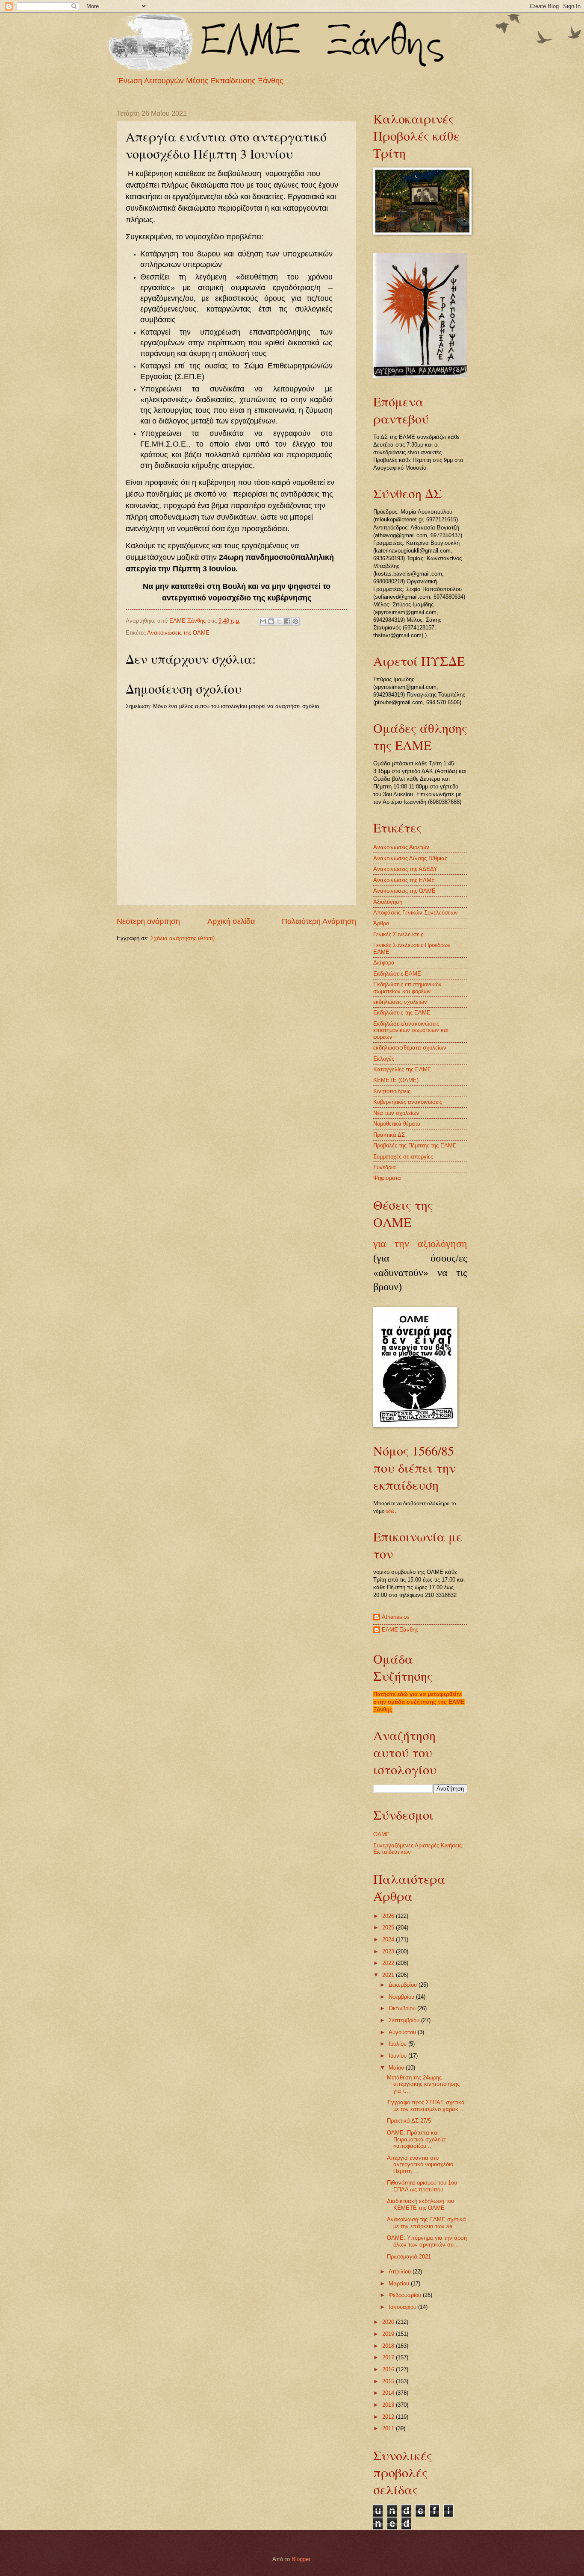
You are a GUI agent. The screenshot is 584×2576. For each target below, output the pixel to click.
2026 (389, 1916)
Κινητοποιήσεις (392, 1091)
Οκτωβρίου (403, 2008)
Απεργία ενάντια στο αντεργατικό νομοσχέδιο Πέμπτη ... (420, 2164)
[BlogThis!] (271, 621)
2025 (389, 1928)
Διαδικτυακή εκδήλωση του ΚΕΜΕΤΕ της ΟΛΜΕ (420, 2204)
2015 (389, 2381)
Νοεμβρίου (402, 1997)
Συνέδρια (385, 1167)
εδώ (390, 1511)
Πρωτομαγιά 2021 (409, 2257)
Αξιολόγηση (388, 902)
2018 (389, 2346)
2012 (389, 2417)
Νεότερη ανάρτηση (148, 921)
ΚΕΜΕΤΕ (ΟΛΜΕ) (396, 1080)
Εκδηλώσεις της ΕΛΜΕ (402, 1013)
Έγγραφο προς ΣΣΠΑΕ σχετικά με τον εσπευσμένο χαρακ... (426, 2105)
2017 (389, 2357)
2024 (389, 1939)
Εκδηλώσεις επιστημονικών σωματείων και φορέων (407, 988)
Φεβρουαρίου (406, 2295)
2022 (389, 1963)
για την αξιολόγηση (420, 1244)
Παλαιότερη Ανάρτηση (319, 921)
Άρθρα (381, 923)
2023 (389, 1951)
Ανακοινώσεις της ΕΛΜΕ (404, 880)
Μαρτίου (400, 2283)
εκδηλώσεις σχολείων (400, 1002)
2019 (389, 2334)
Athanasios (396, 1617)
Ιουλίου (398, 2044)
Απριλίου (401, 2272)
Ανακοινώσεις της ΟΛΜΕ (178, 633)
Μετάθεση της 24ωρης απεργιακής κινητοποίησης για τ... (423, 2084)
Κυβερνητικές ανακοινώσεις (408, 1102)
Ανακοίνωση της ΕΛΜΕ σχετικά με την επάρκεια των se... (426, 2223)
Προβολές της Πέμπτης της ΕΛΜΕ (415, 1145)
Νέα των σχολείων (396, 1113)
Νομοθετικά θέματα (397, 1124)
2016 (389, 2369)
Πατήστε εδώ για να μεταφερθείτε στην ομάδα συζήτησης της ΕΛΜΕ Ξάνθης (419, 1702)
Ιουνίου (398, 2056)
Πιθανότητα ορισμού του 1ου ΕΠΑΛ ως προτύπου (422, 2186)
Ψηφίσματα (387, 1178)
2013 (389, 2405)
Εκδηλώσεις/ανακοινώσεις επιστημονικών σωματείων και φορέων (411, 1030)
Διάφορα (384, 963)
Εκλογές (384, 1059)
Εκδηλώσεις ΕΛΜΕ (397, 974)
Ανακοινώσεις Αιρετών (401, 847)
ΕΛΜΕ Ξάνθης (400, 1630)
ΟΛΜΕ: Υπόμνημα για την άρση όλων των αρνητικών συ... (427, 2241)
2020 (389, 2322)
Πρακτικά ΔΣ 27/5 (409, 2121)
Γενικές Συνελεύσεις (398, 934)
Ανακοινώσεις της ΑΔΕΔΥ (405, 869)
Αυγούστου (403, 2032)
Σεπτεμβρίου (405, 2020)
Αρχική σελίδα (231, 921)
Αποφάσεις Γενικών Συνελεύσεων (416, 913)
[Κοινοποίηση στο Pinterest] (295, 621)
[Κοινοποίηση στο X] (279, 621)
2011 (389, 2428)
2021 (389, 1975)
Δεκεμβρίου (404, 1985)
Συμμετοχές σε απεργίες (403, 1157)
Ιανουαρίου (403, 2307)
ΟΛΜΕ (382, 1834)
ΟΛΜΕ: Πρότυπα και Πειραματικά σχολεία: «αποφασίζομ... (417, 2139)
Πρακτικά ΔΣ (389, 1135)
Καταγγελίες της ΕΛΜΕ (402, 1069)
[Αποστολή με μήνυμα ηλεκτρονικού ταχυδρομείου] (263, 621)
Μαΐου (397, 2068)
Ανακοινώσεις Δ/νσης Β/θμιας (410, 858)
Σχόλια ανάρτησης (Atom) (183, 938)
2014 (389, 2393)
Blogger (301, 2559)
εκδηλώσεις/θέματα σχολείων (410, 1048)
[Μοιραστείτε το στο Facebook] (287, 621)
